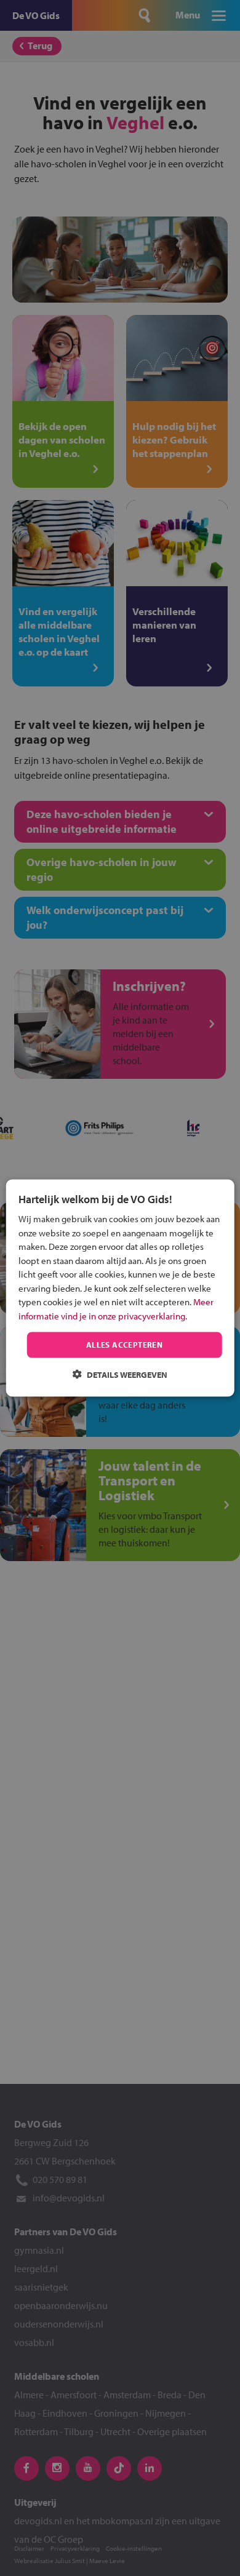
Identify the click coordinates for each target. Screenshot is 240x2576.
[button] (120, 1374)
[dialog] (120, 1288)
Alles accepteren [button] (124, 1345)
